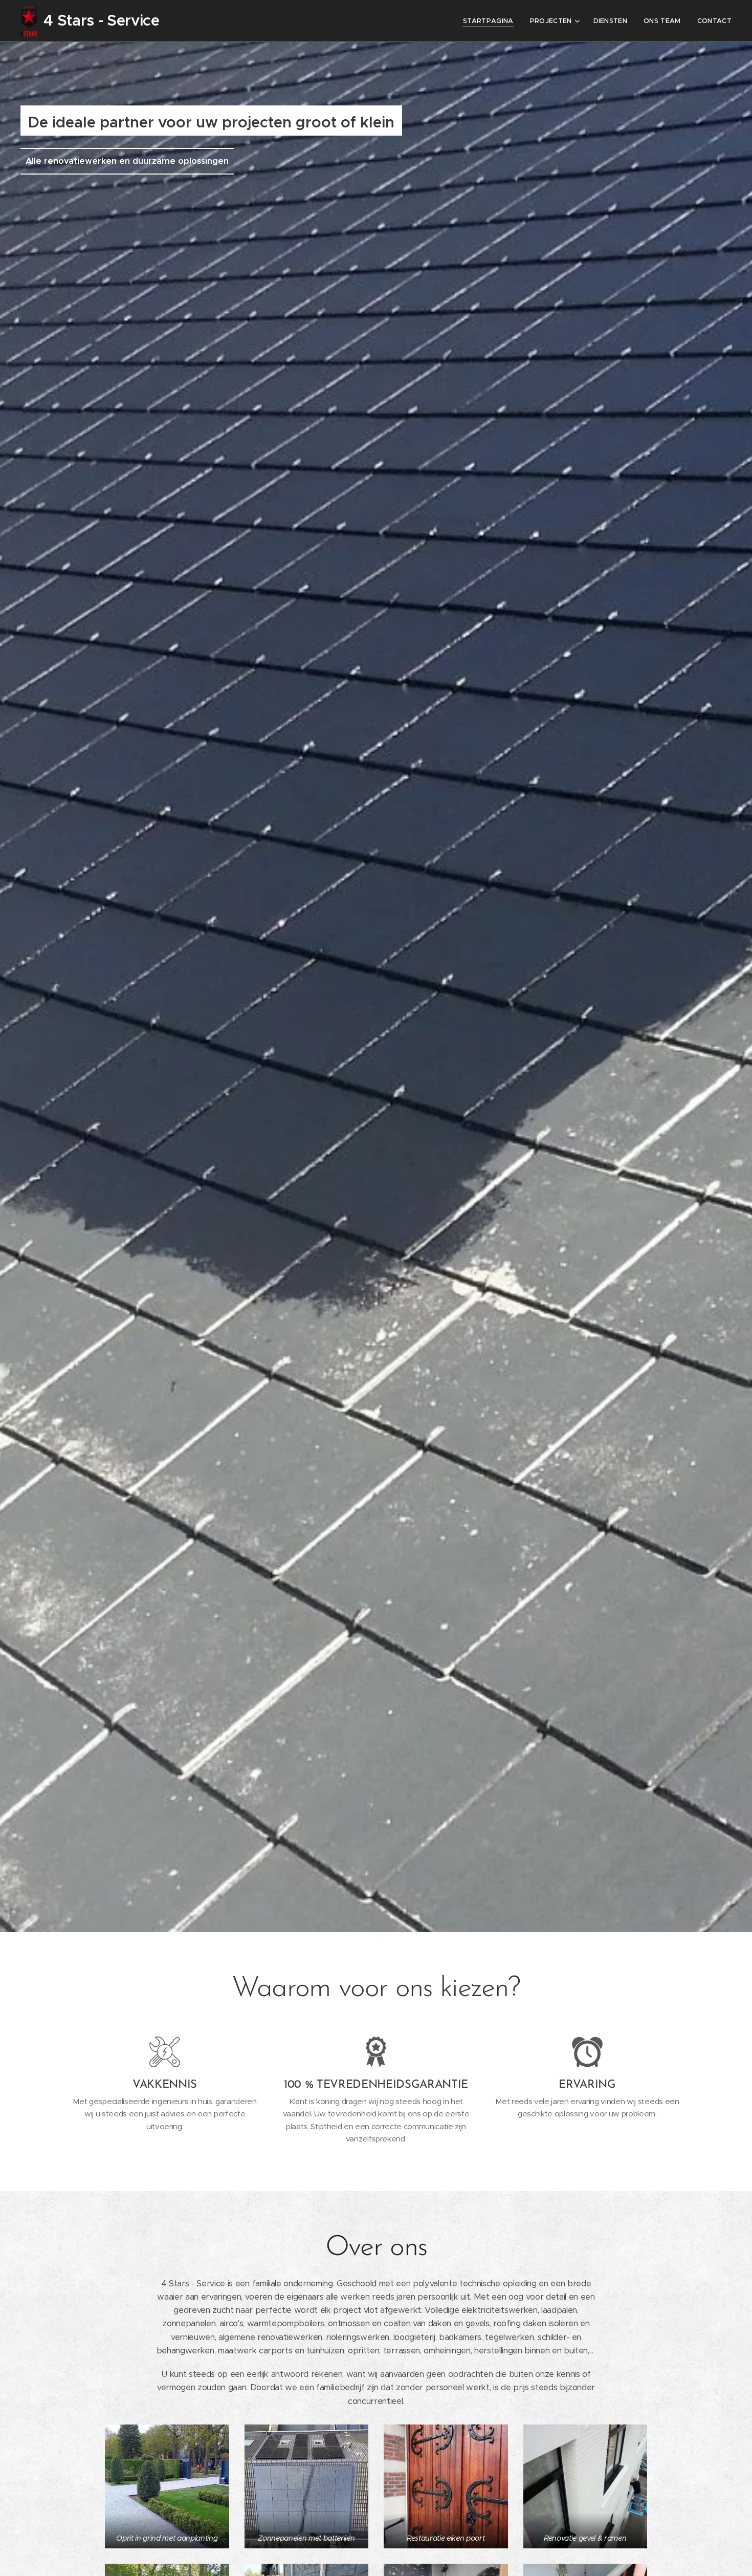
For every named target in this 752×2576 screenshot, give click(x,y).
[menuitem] (491, 21)
